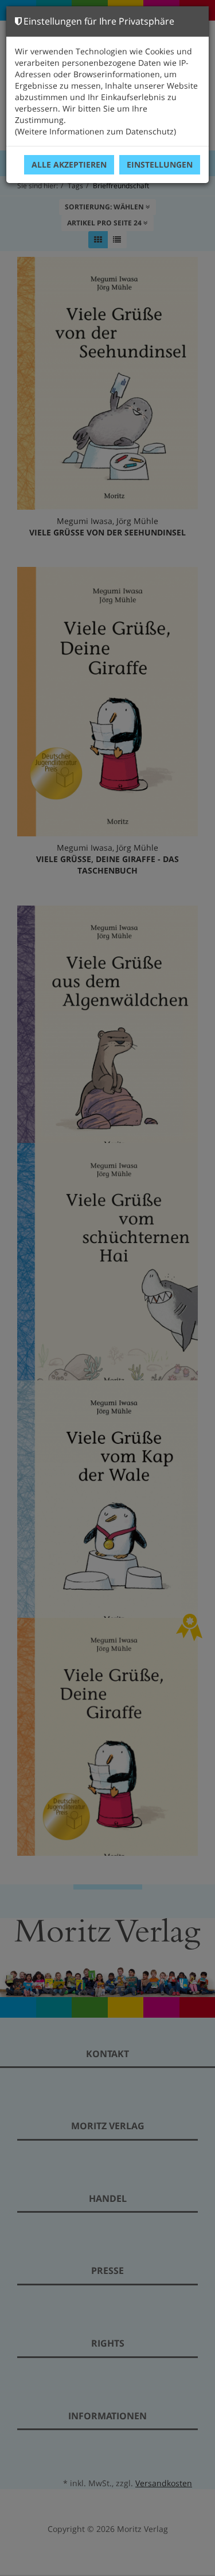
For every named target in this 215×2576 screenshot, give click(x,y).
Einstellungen (160, 164)
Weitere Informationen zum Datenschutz (95, 131)
